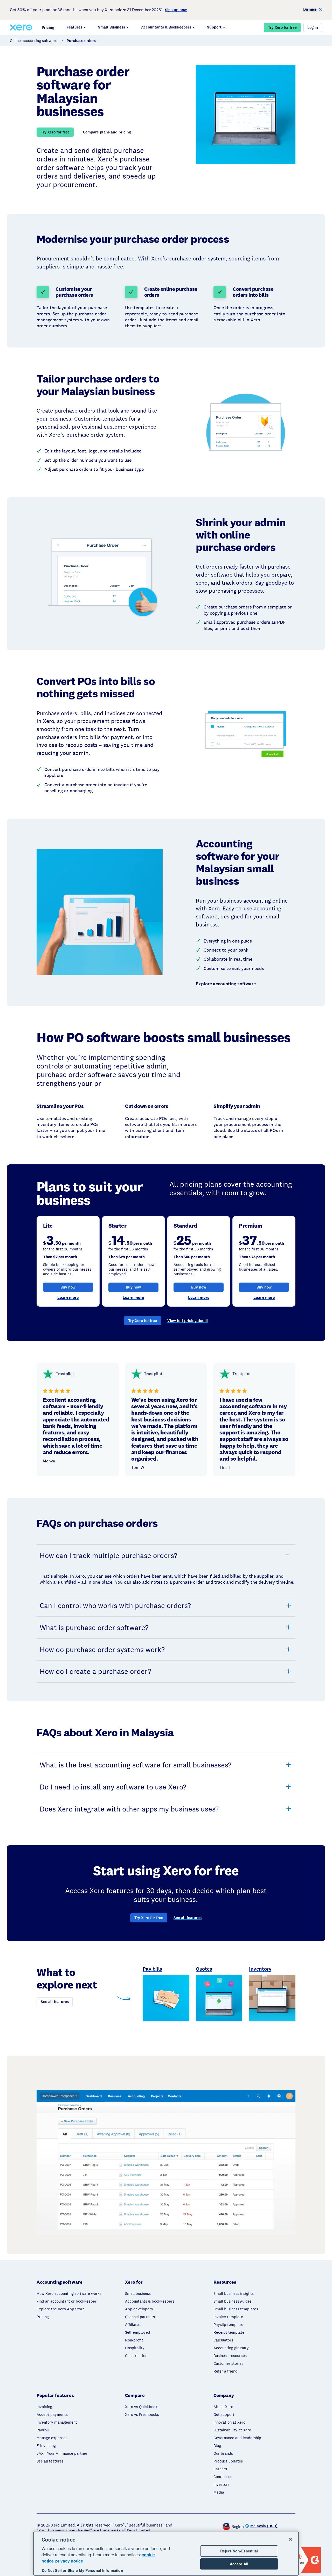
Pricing (48, 27)
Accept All (239, 2564)
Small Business (112, 27)
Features (74, 27)
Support (214, 27)
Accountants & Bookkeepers (166, 27)
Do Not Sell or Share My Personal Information (82, 2571)
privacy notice (69, 2561)
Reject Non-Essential (239, 2551)
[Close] (290, 2539)
